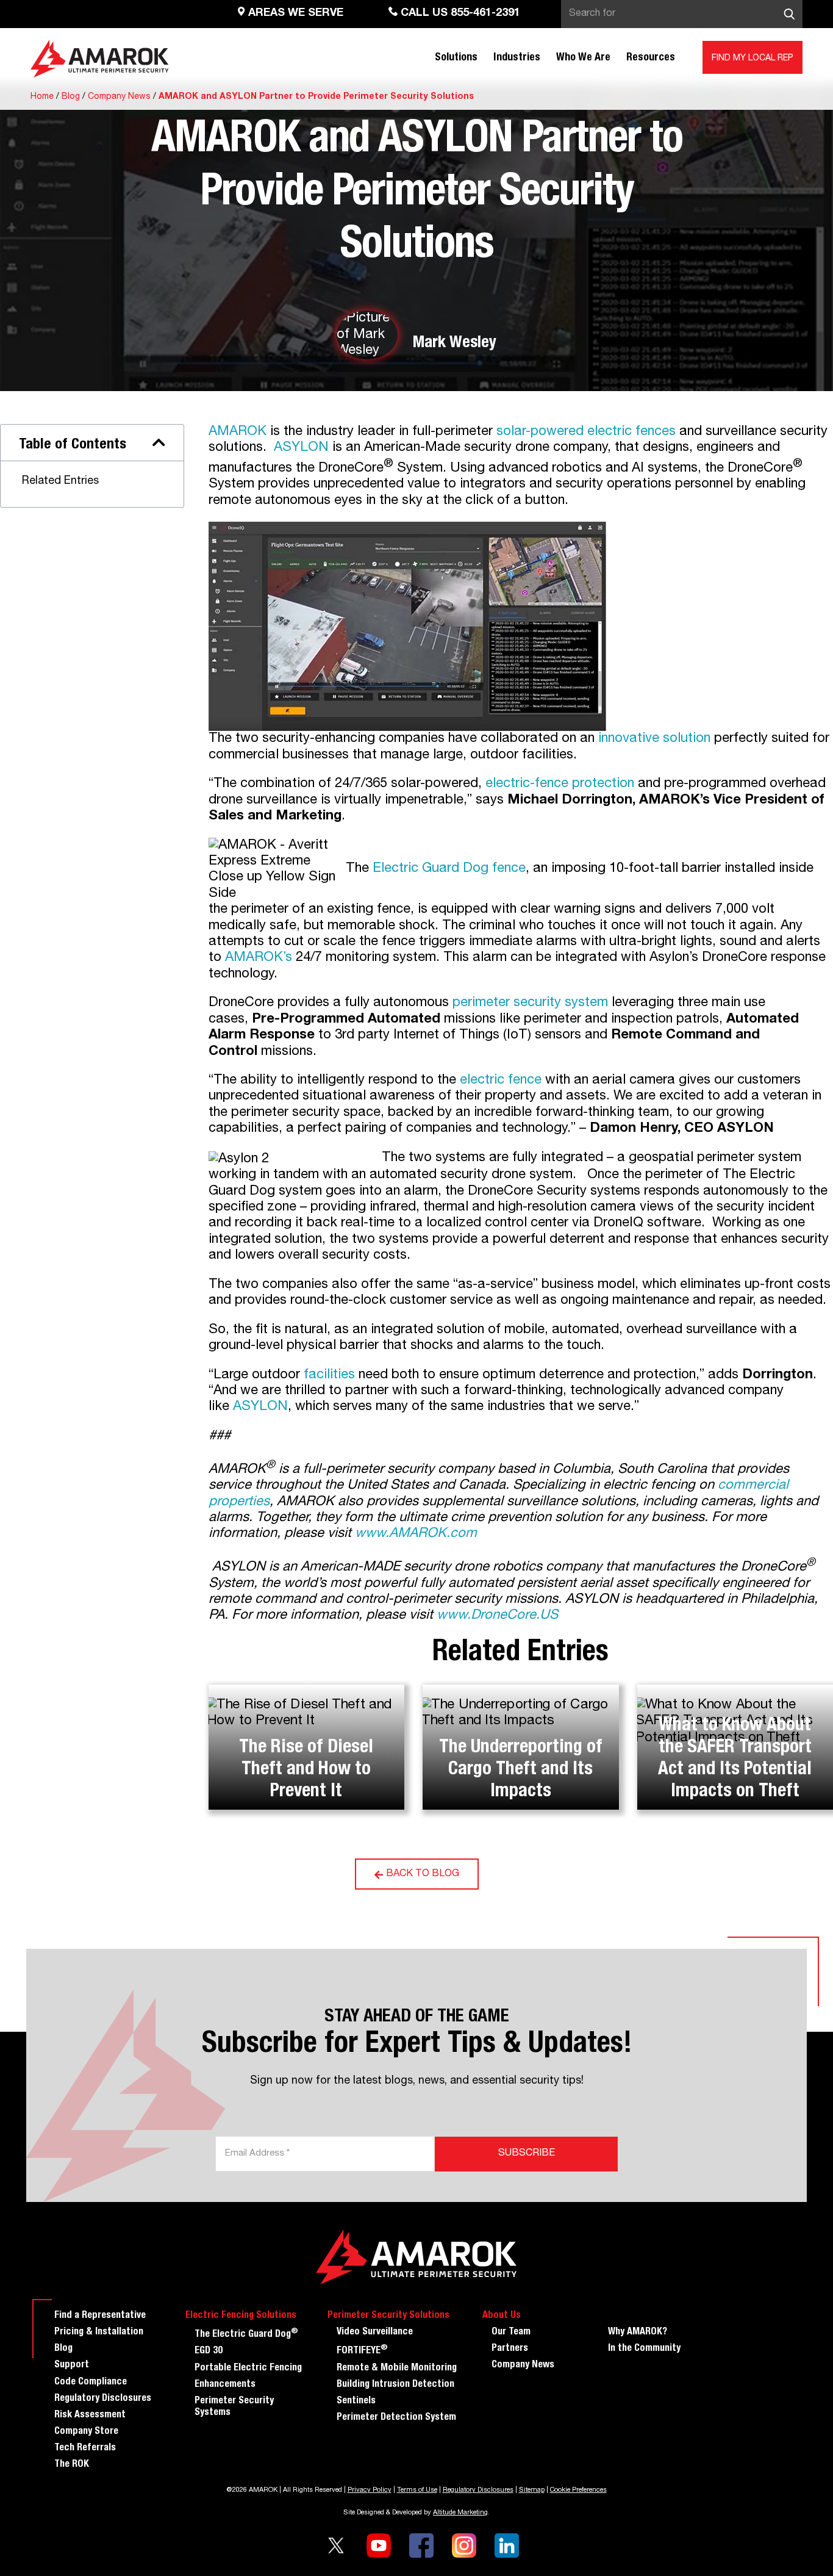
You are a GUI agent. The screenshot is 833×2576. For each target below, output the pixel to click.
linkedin (507, 2545)
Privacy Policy (370, 2490)
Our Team (511, 2333)
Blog (71, 97)
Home (42, 97)
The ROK (72, 2465)
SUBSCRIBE (527, 2154)
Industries (517, 58)
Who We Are (583, 58)
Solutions (456, 58)
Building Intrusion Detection (395, 2385)
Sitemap (532, 2490)
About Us (502, 2316)
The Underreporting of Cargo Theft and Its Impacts (521, 1771)
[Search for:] (682, 14)
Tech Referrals (85, 2448)
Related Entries (60, 481)
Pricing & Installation (99, 2333)
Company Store (86, 2432)
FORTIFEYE (362, 2350)
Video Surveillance (375, 2333)
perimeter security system (530, 1003)
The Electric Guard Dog (246, 2333)
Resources (651, 58)
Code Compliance (91, 2383)
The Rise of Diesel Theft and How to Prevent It (306, 1771)
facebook (421, 2545)
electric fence (501, 1081)
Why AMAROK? (638, 2333)
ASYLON (301, 448)
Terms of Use (417, 2490)
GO (789, 14)
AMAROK (238, 432)
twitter (336, 2545)
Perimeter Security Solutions (388, 2316)
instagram (464, 2545)
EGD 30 (209, 2351)
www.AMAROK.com (416, 1534)
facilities (329, 1375)
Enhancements (225, 2385)
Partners (510, 2349)
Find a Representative (100, 2316)
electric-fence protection (560, 784)
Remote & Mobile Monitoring (397, 2369)
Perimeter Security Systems (234, 2407)
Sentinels (356, 2402)
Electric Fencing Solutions (241, 2316)
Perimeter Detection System (396, 2418)
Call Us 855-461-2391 (459, 13)
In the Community (644, 2349)
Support (72, 2366)
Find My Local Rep (753, 59)
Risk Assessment (90, 2416)
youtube (379, 2545)
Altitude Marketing (460, 2513)
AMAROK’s (259, 958)
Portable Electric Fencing (248, 2369)
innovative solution (654, 739)
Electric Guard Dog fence (449, 868)
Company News (119, 97)
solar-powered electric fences (586, 432)
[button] (159, 442)
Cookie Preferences (578, 2490)
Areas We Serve (294, 13)
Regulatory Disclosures (103, 2399)
